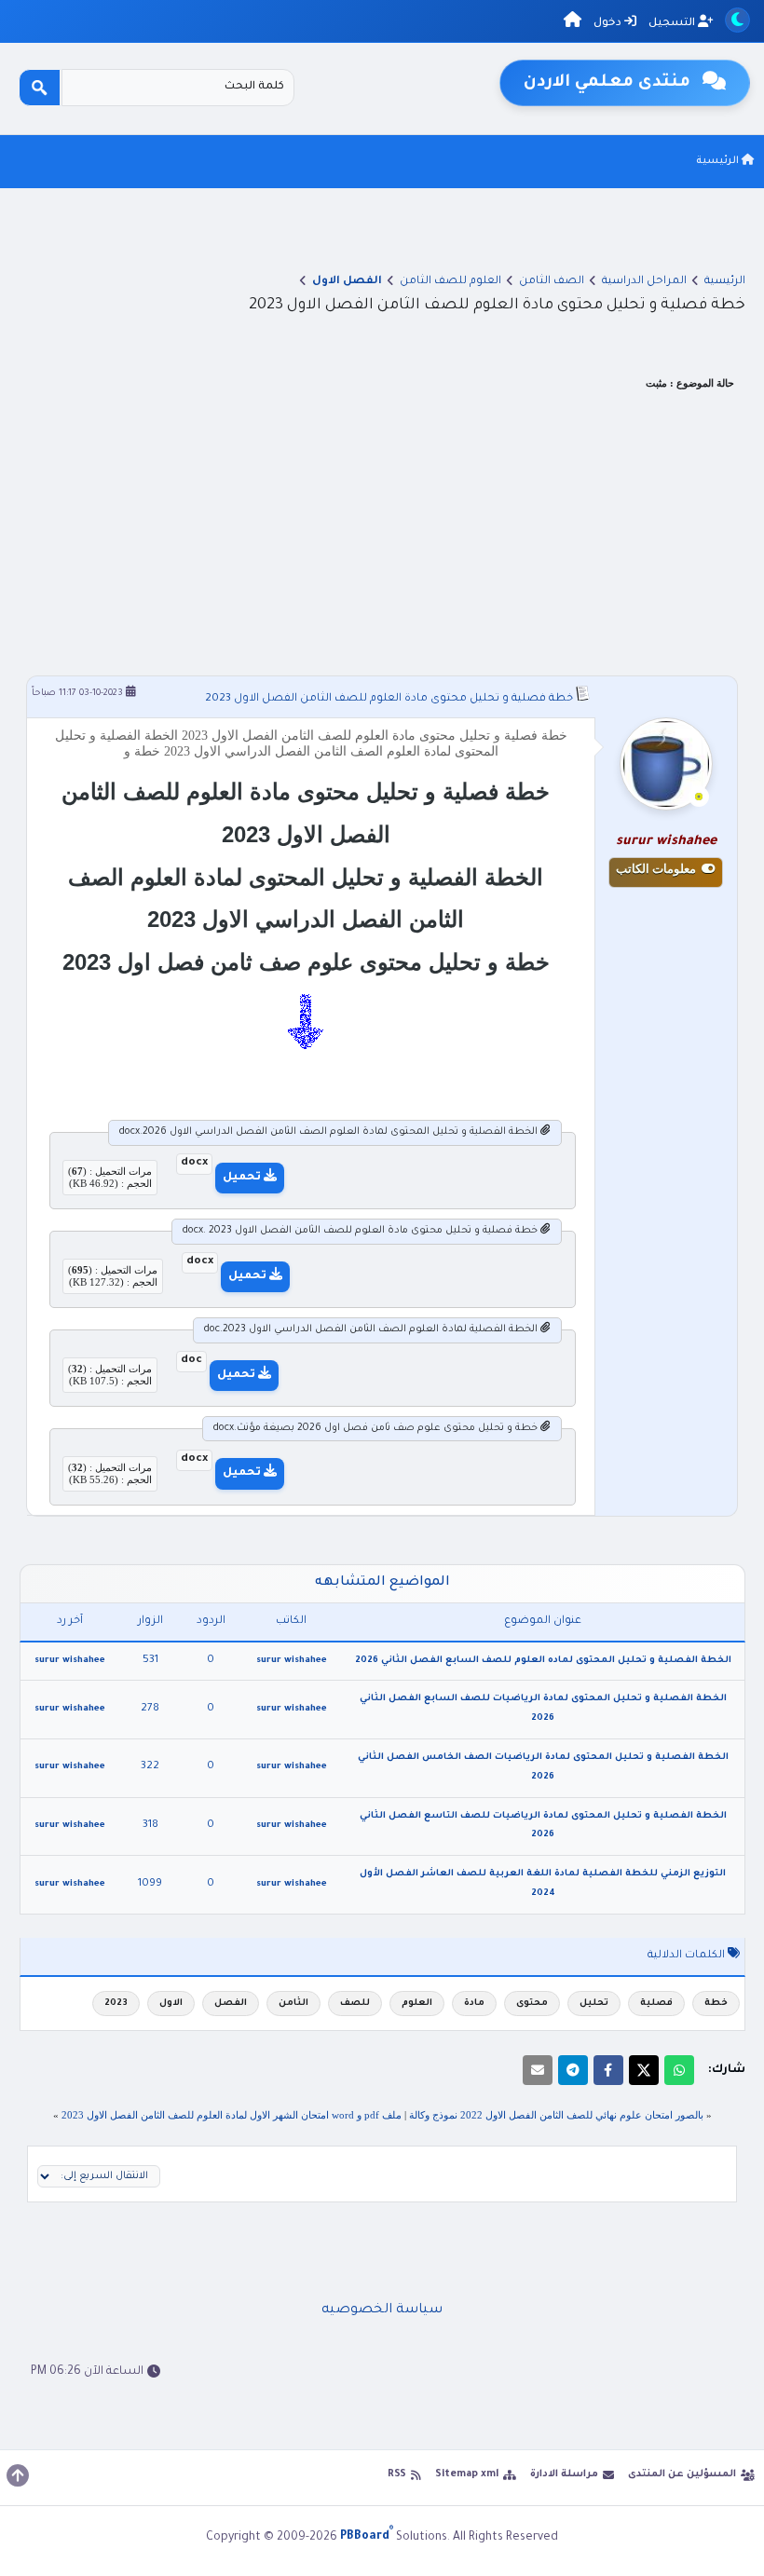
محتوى (532, 2004)
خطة (716, 2004)
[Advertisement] (382, 536)
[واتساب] (679, 2070)
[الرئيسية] (573, 23)
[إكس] (644, 2070)
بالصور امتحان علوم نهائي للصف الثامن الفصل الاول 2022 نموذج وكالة (556, 2115)
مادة (474, 2004)
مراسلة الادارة (564, 2474)
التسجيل (673, 24)
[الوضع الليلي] (737, 20)
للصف (355, 2004)
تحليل (594, 2004)
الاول (171, 2004)
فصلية (656, 2004)
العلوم (417, 2004)
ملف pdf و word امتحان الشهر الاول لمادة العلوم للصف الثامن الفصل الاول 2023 (232, 2115)
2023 (116, 2004)
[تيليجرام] (573, 2070)
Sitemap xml (467, 2474)
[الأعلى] (18, 2475)
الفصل (231, 2004)
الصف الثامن (552, 282)
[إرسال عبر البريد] (538, 2070)
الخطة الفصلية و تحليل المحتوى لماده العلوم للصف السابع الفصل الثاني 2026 (543, 1661)
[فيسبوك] (608, 2070)
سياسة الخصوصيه (382, 2310)
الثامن (293, 2004)
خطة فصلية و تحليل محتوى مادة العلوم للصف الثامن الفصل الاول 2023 (389, 699)
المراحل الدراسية (644, 282)
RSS (397, 2474)
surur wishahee (292, 1661)
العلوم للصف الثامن (450, 282)
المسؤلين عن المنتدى (682, 2474)
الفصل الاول (347, 282)
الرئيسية (719, 161)
